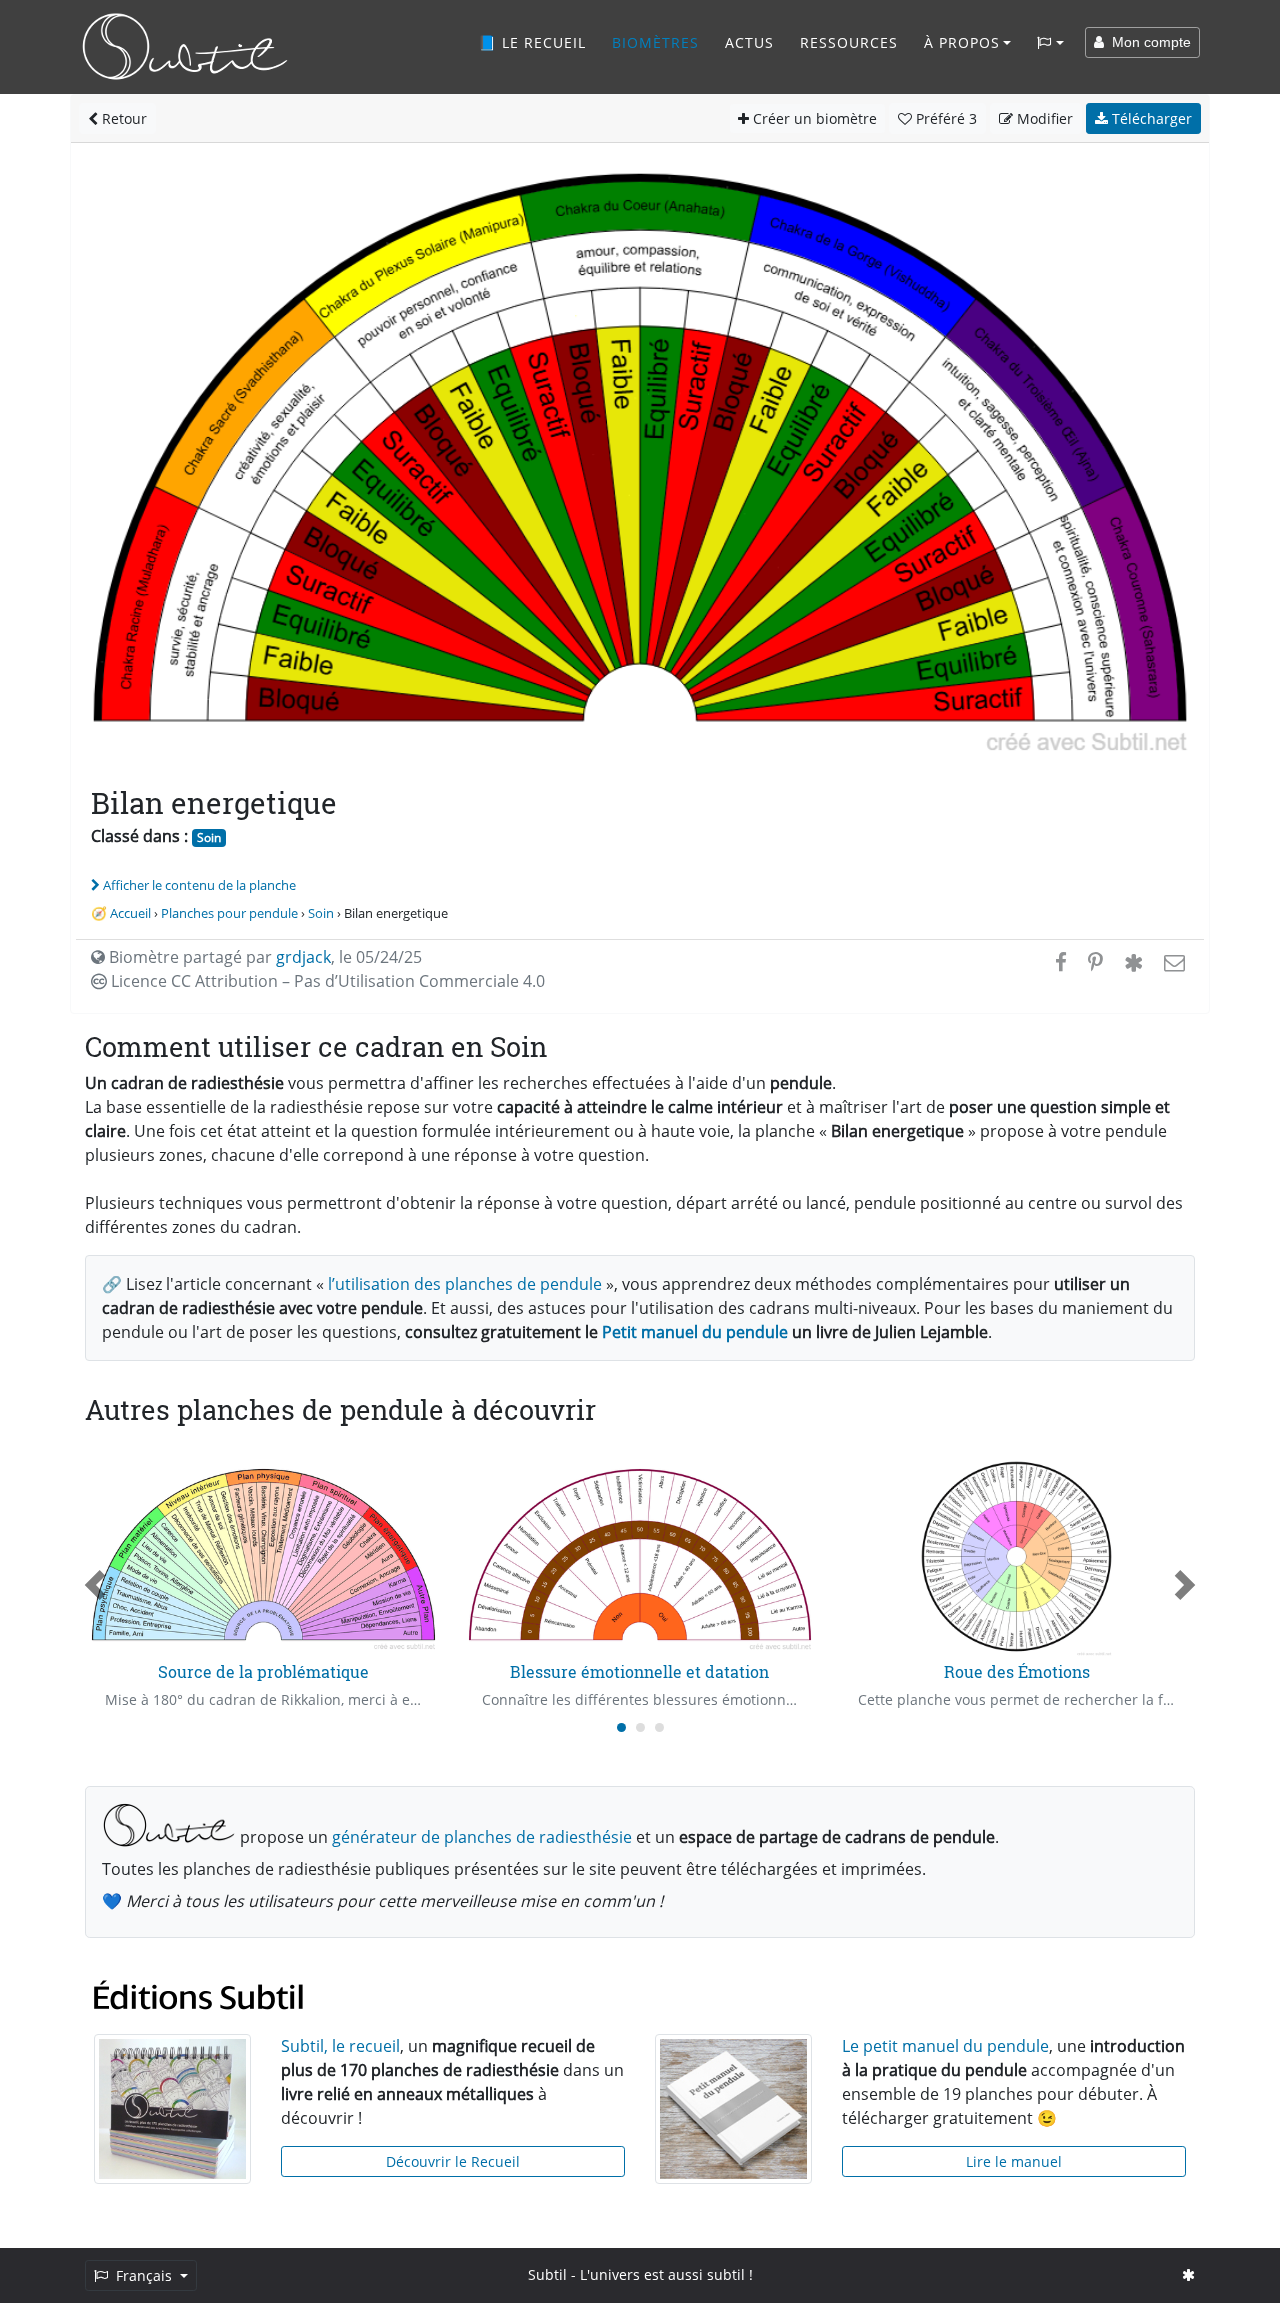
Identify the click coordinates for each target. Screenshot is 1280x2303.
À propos (962, 42)
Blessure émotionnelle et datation (639, 1671)
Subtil (547, 2274)
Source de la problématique (263, 1671)
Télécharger (1150, 118)
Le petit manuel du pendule (945, 2046)
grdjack (303, 957)
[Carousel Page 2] (640, 1727)
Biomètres (655, 42)
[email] (1172, 962)
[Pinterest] (1095, 962)
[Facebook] (1061, 962)
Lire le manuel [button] (1014, 2161)
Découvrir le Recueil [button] (453, 2161)
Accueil (130, 913)
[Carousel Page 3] (659, 1727)
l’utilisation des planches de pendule (465, 1284)
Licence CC (326, 981)
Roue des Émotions (1017, 1671)
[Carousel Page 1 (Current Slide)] (621, 1727)
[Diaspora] (1133, 962)
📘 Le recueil (532, 42)
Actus (749, 42)
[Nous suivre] (1188, 2274)
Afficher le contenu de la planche (199, 885)
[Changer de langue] (1050, 43)
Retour (122, 118)
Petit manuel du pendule (695, 1332)
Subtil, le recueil (340, 2046)
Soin (209, 837)
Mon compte (1147, 42)
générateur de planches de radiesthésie (482, 1837)
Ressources (849, 42)
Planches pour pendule (229, 913)
